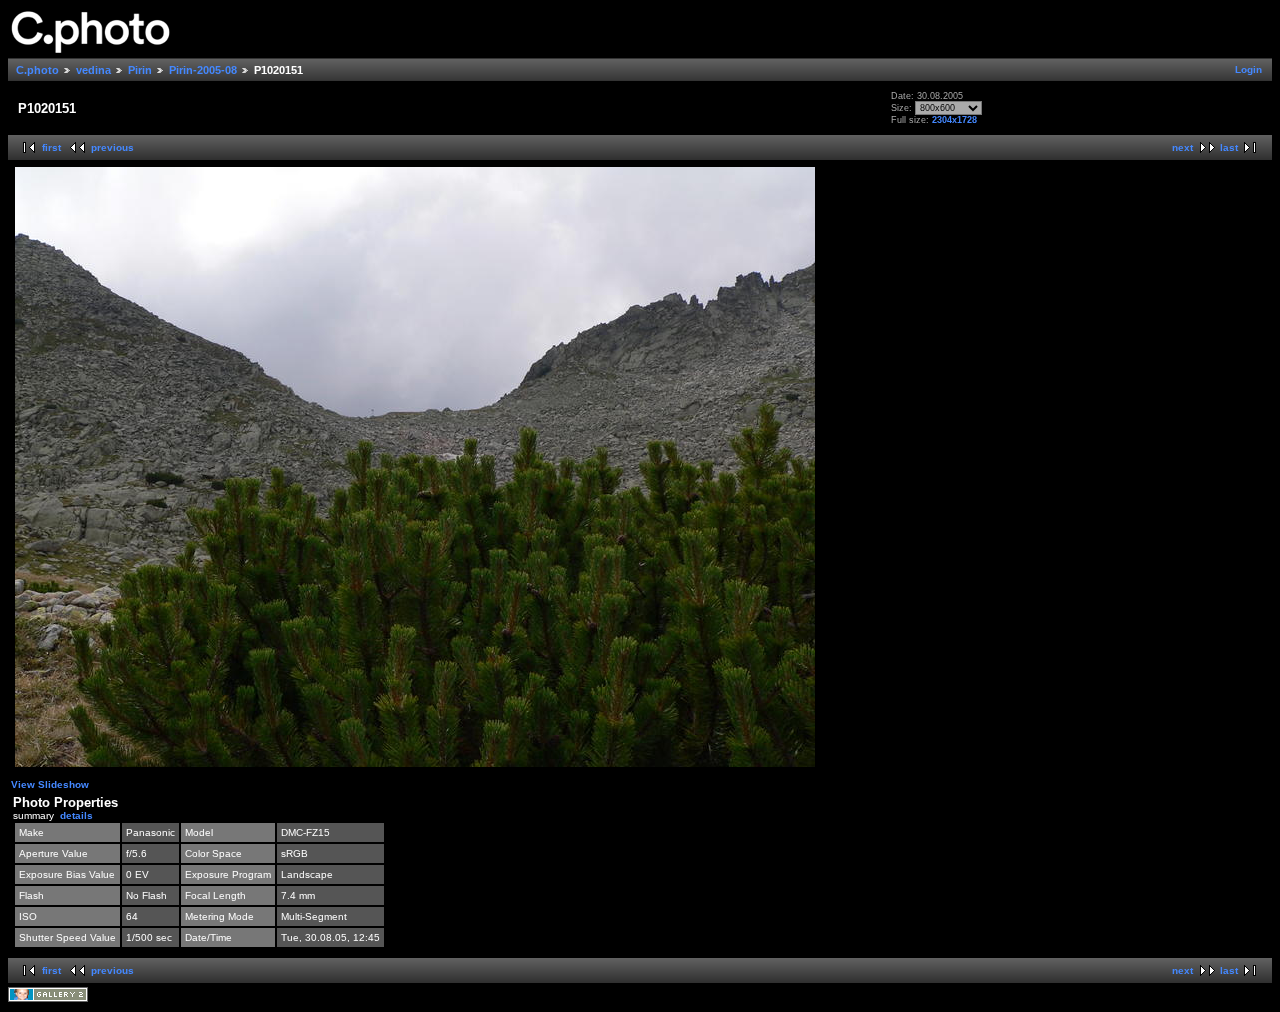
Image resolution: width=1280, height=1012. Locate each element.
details (76, 815)
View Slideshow (50, 784)
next (1182, 147)
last (1229, 147)
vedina (93, 70)
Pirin (140, 70)
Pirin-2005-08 (203, 70)
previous (112, 147)
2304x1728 (954, 120)
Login (1248, 69)
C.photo (37, 70)
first (51, 147)
